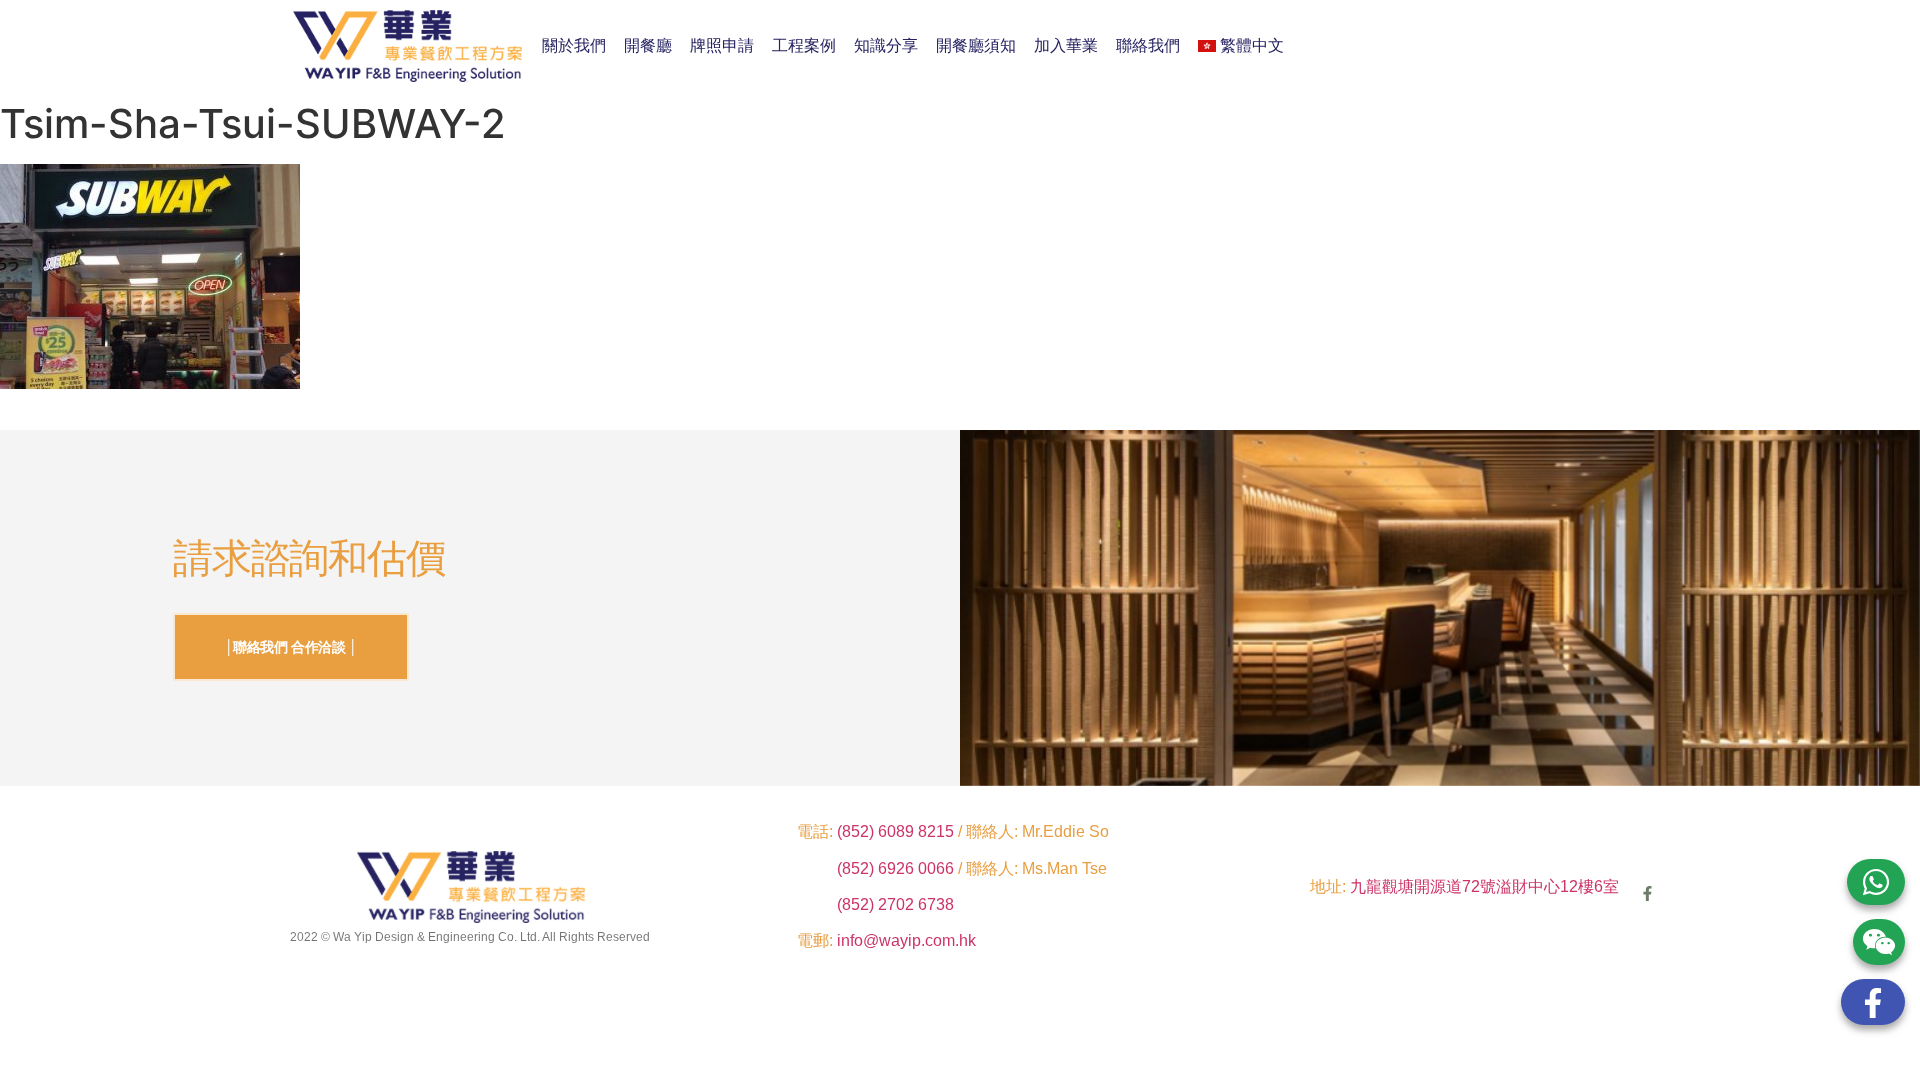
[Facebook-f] (1647, 893)
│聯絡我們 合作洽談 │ (291, 647)
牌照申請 (722, 45)
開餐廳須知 (976, 45)
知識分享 (886, 45)
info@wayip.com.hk (906, 940)
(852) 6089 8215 (895, 831)
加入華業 (1066, 45)
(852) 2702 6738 (895, 904)
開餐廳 (648, 45)
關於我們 (574, 45)
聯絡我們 (1148, 45)
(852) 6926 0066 (897, 868)
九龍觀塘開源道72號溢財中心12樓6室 (1484, 886)
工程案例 (804, 45)
